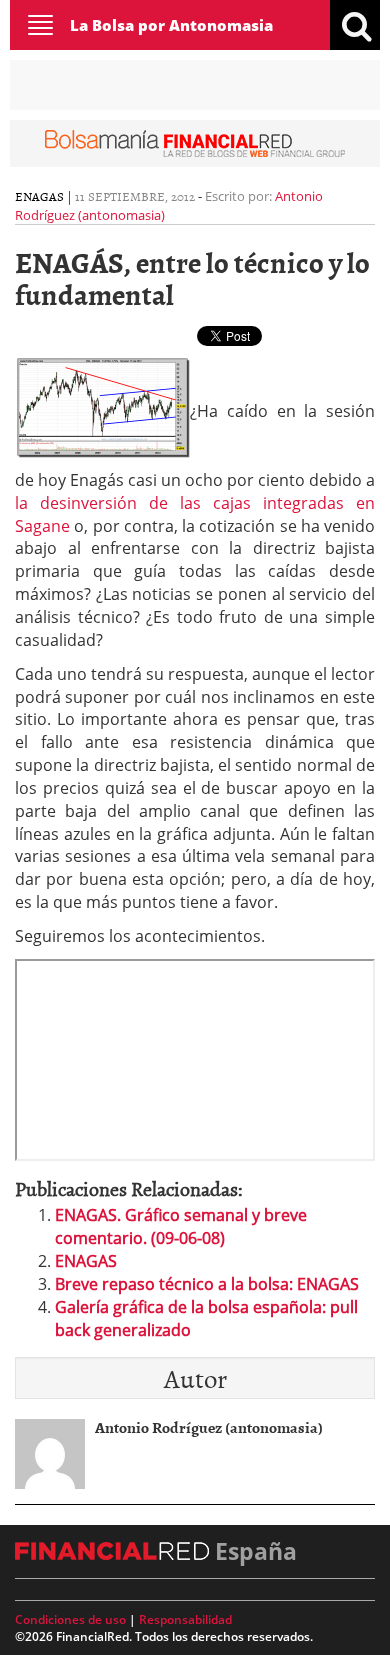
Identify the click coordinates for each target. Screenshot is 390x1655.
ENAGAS (86, 1261)
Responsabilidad (185, 1619)
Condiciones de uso (70, 1619)
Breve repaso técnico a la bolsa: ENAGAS (207, 1284)
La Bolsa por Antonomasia (171, 25)
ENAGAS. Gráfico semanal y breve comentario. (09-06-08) (181, 1226)
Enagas (39, 196)
